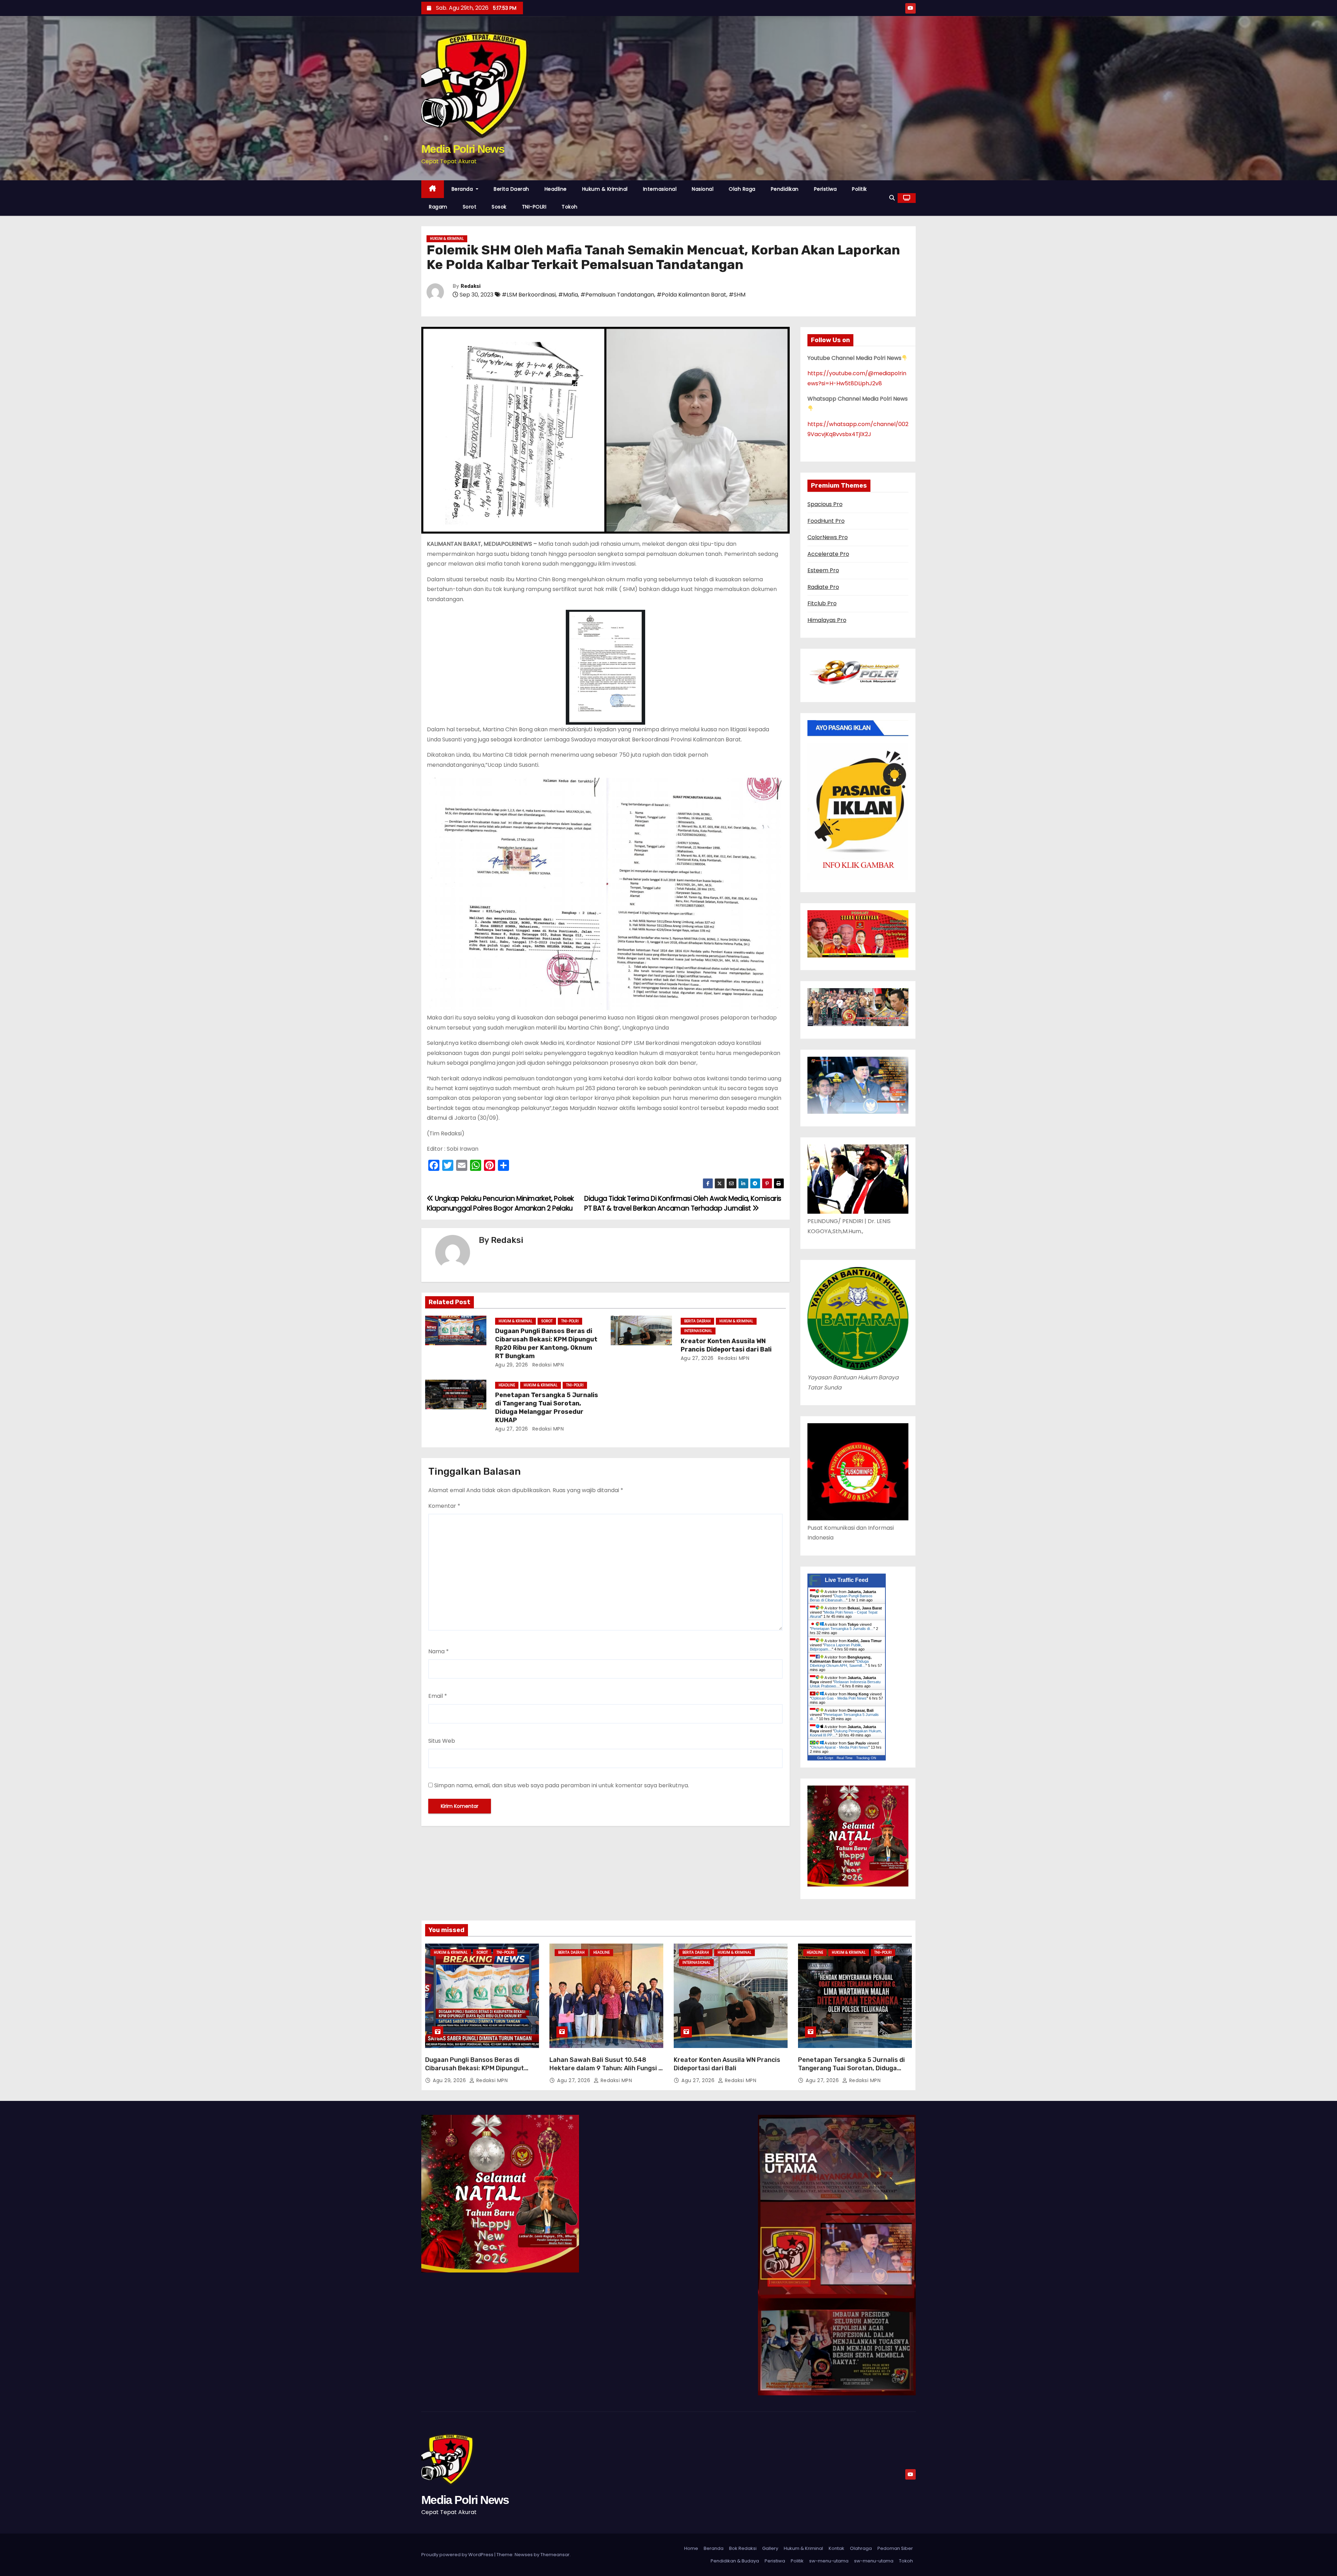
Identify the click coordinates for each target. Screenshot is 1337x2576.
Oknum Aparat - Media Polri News (840, 1747)
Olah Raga (742, 189)
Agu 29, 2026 (512, 1365)
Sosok (499, 207)
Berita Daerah (511, 189)
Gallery (770, 2548)
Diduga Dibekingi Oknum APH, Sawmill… (839, 1663)
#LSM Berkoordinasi (529, 295)
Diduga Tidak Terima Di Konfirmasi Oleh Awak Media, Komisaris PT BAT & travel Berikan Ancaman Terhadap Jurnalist (683, 1203)
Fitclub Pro (822, 603)
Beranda (463, 189)
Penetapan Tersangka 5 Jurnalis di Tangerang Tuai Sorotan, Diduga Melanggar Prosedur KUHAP (547, 1408)
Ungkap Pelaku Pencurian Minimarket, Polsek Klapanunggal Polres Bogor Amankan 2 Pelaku (500, 1203)
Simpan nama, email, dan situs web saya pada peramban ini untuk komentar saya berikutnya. (562, 1785)
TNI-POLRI (534, 207)
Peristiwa (826, 189)
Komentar (444, 1506)
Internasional (660, 189)
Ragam (438, 207)
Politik (859, 189)
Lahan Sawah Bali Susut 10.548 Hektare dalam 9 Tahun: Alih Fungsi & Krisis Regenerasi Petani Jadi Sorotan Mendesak (606, 2072)
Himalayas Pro (827, 620)
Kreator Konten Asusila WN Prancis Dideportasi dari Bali (726, 1345)
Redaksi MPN (547, 1365)
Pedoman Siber (895, 2548)
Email (438, 1696)
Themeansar (555, 2555)
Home (691, 2548)
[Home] (433, 189)
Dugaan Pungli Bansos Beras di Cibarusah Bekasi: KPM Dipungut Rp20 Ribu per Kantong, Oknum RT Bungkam (546, 1344)
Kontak (836, 2548)
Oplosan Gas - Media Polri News (839, 1698)
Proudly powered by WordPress (458, 2555)
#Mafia (568, 295)
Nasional (703, 189)
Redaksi (471, 286)
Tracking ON (866, 1758)
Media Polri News (463, 149)
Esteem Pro (823, 570)
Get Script (825, 1758)
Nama (439, 1651)
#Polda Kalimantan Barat (691, 295)
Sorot (470, 207)
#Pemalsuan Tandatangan (617, 295)
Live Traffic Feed (847, 1580)
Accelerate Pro (828, 554)
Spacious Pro (825, 504)
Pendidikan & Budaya (735, 2561)
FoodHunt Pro (826, 521)
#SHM (737, 295)
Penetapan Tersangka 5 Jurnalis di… (842, 1629)
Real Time (845, 1758)
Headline (556, 189)
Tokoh (570, 207)
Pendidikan (785, 189)
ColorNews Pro (828, 537)
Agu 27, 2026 (697, 1358)
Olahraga (861, 2548)
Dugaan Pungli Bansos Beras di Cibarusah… (841, 1598)
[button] (892, 198)
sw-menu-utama (829, 2561)
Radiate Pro (823, 587)
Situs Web (442, 1741)
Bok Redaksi (743, 2548)
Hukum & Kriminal (605, 189)
